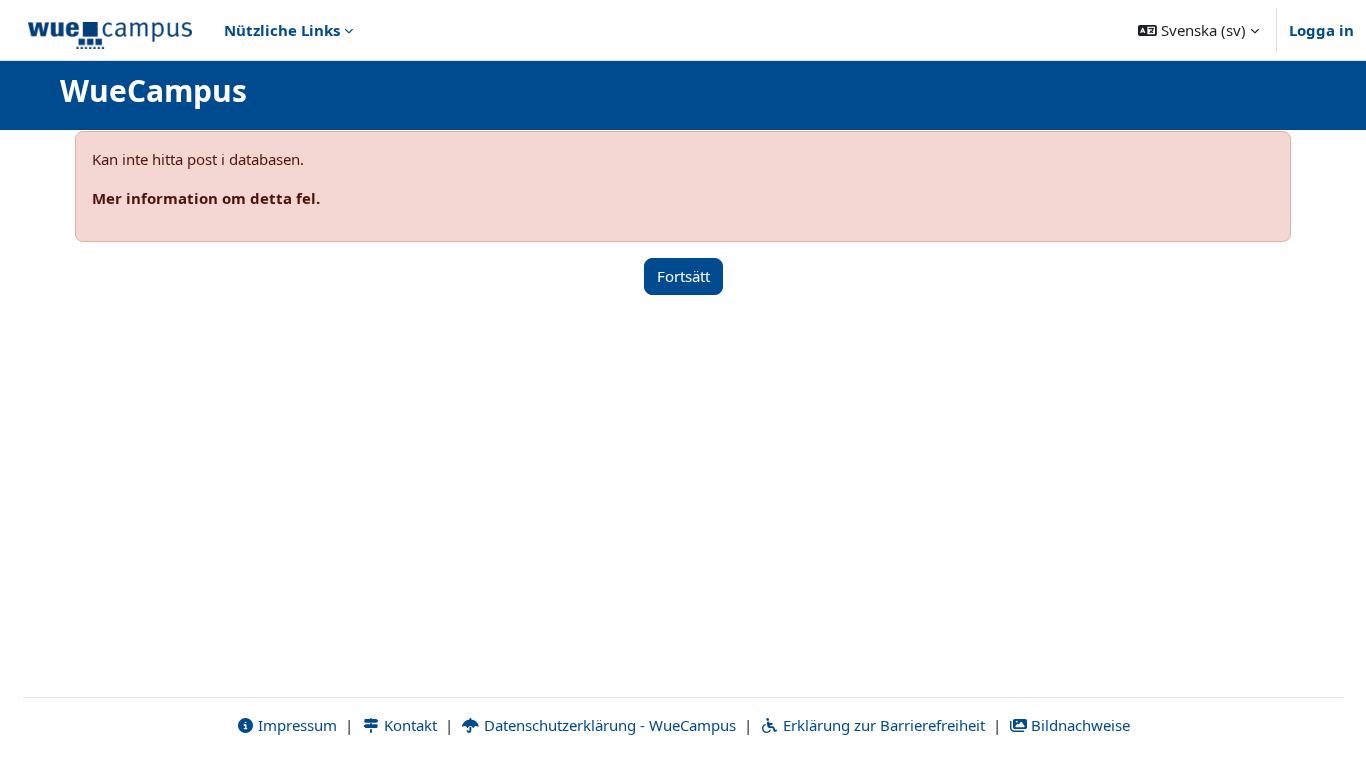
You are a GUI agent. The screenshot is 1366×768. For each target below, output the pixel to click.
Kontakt (408, 725)
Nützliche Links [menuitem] (282, 30)
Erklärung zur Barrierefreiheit (882, 725)
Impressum (295, 725)
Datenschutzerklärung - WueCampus (608, 725)
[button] (1198, 30)
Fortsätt (683, 276)
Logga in (1321, 30)
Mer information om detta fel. (206, 198)
